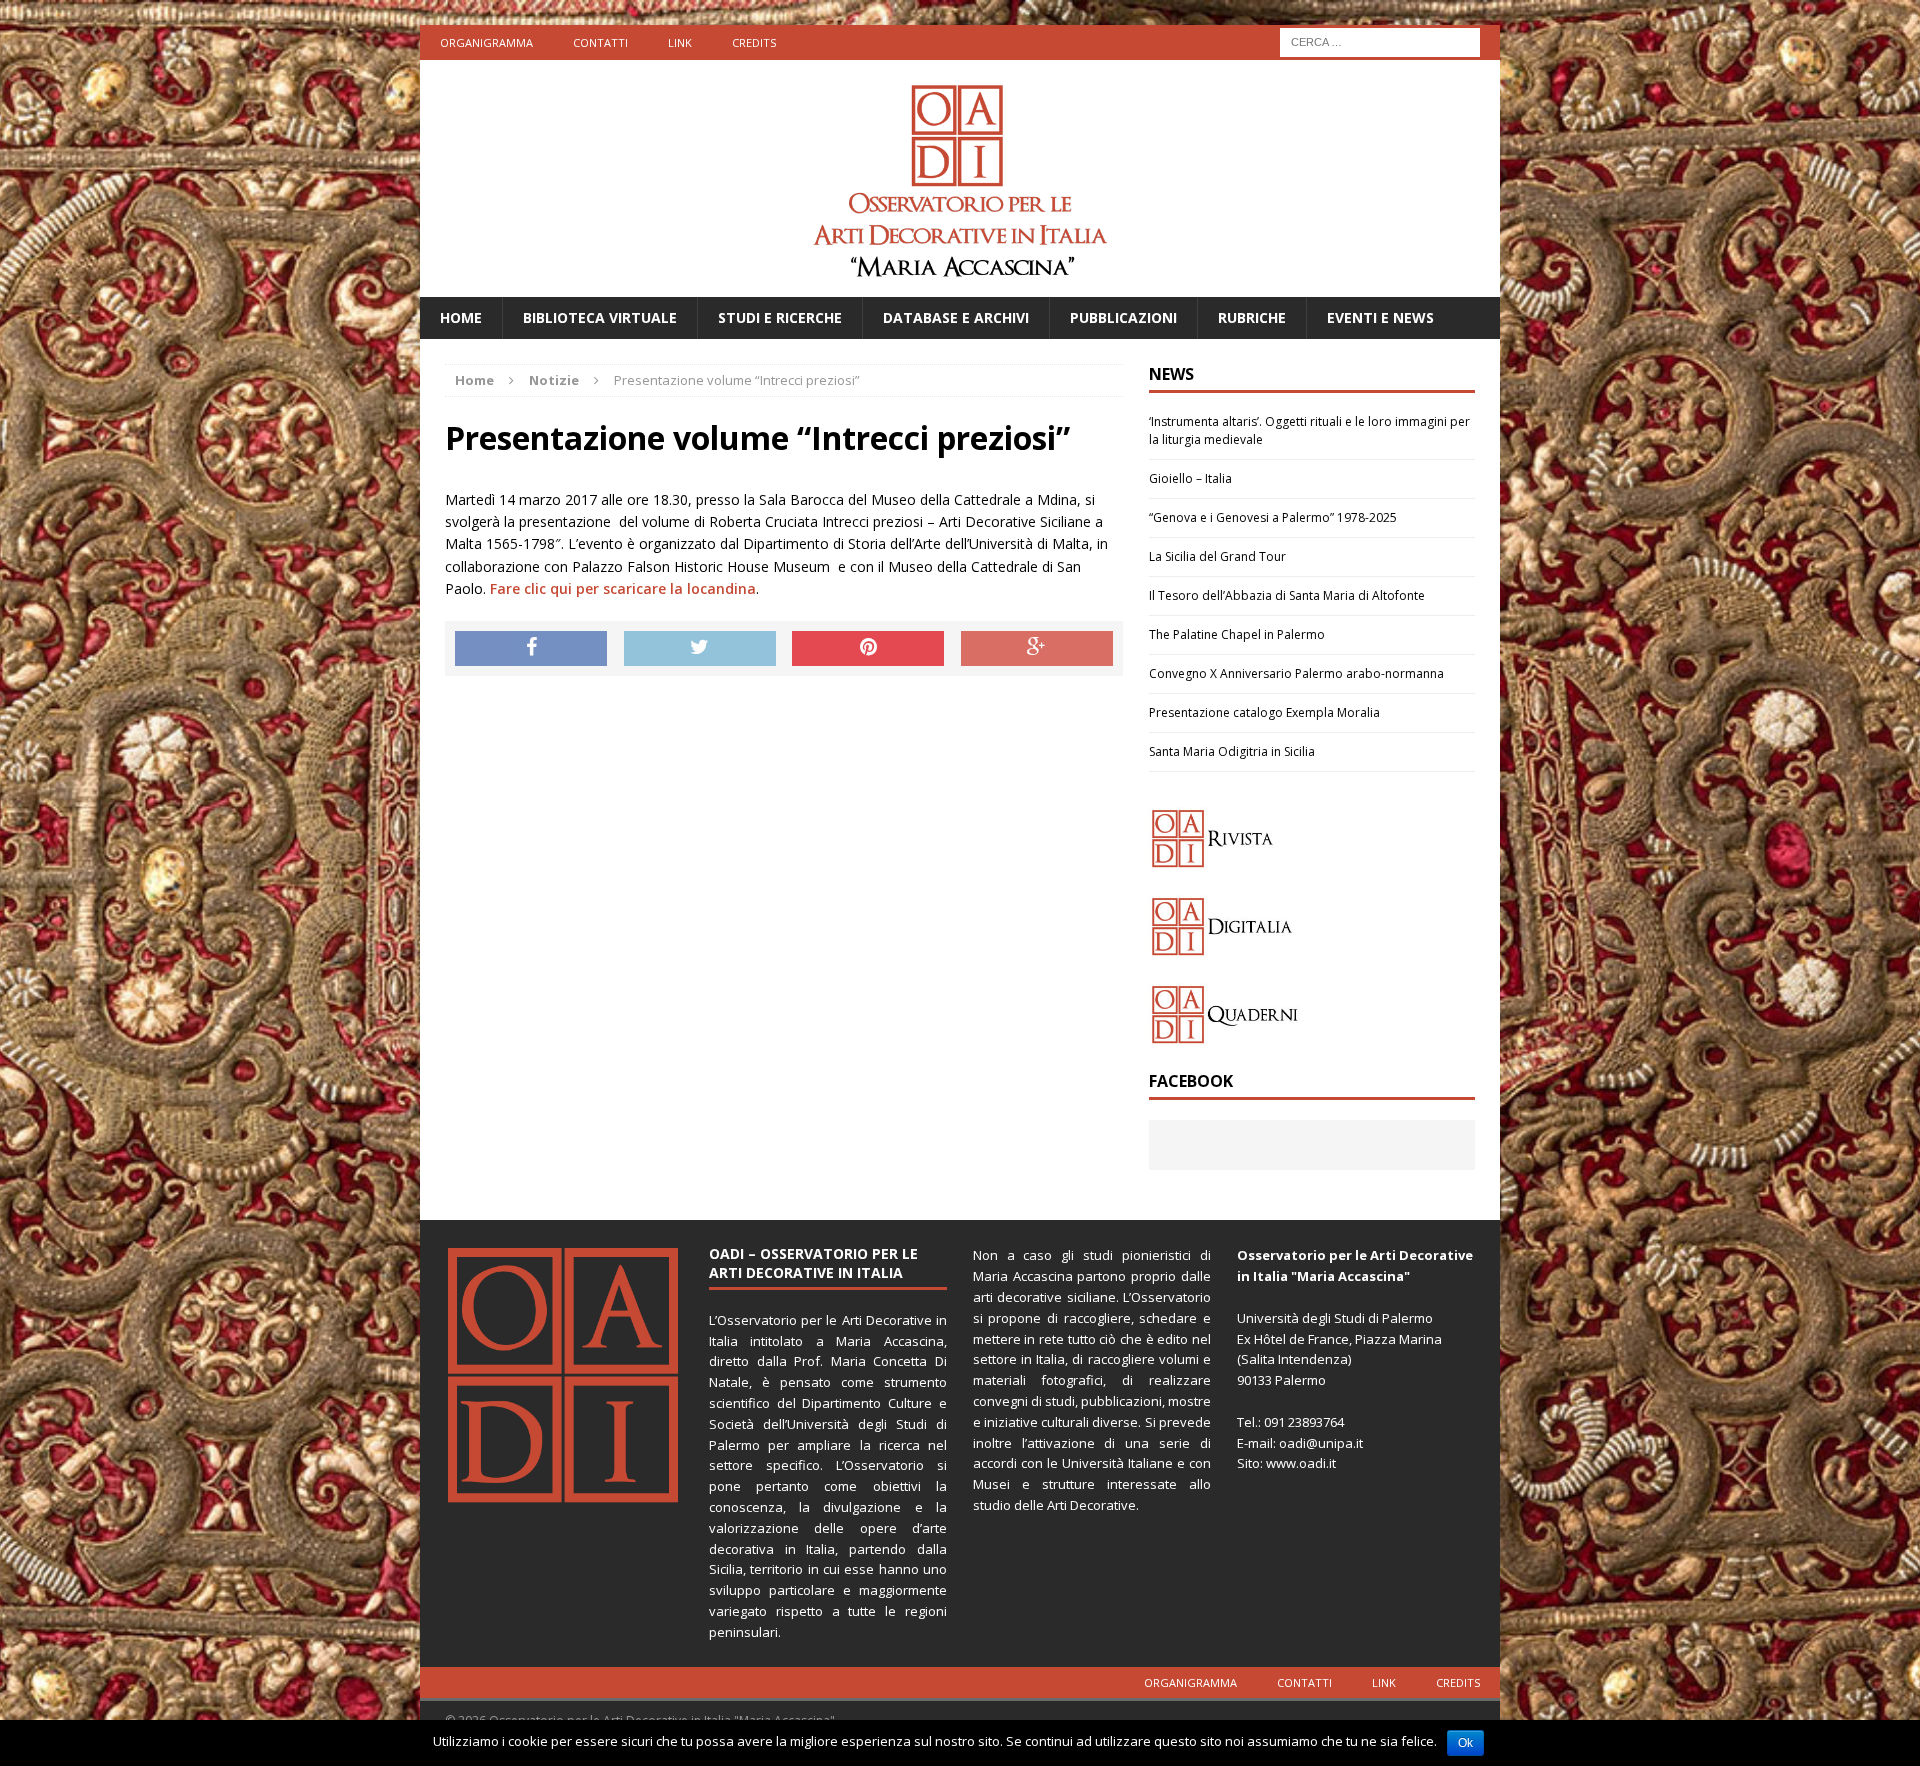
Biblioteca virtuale (600, 317)
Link (680, 42)
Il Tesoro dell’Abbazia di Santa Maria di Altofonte (1287, 595)
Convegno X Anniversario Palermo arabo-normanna (1296, 673)
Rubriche (1252, 317)
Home (461, 317)
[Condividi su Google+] (1037, 649)
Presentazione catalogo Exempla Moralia (1264, 712)
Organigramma (486, 42)
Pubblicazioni (1123, 317)
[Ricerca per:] (1380, 40)
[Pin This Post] (868, 649)
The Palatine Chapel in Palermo (1237, 634)
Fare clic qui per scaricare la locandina (623, 588)
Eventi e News (1380, 317)
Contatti (600, 42)
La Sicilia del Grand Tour (1217, 556)
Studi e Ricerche (780, 317)
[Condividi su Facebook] (531, 649)
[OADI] (960, 178)
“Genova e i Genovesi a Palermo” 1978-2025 (1273, 517)
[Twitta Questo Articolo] (700, 649)
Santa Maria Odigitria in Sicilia (1232, 751)
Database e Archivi (956, 317)
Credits (754, 42)
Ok (1465, 1743)
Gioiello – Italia (1190, 478)
